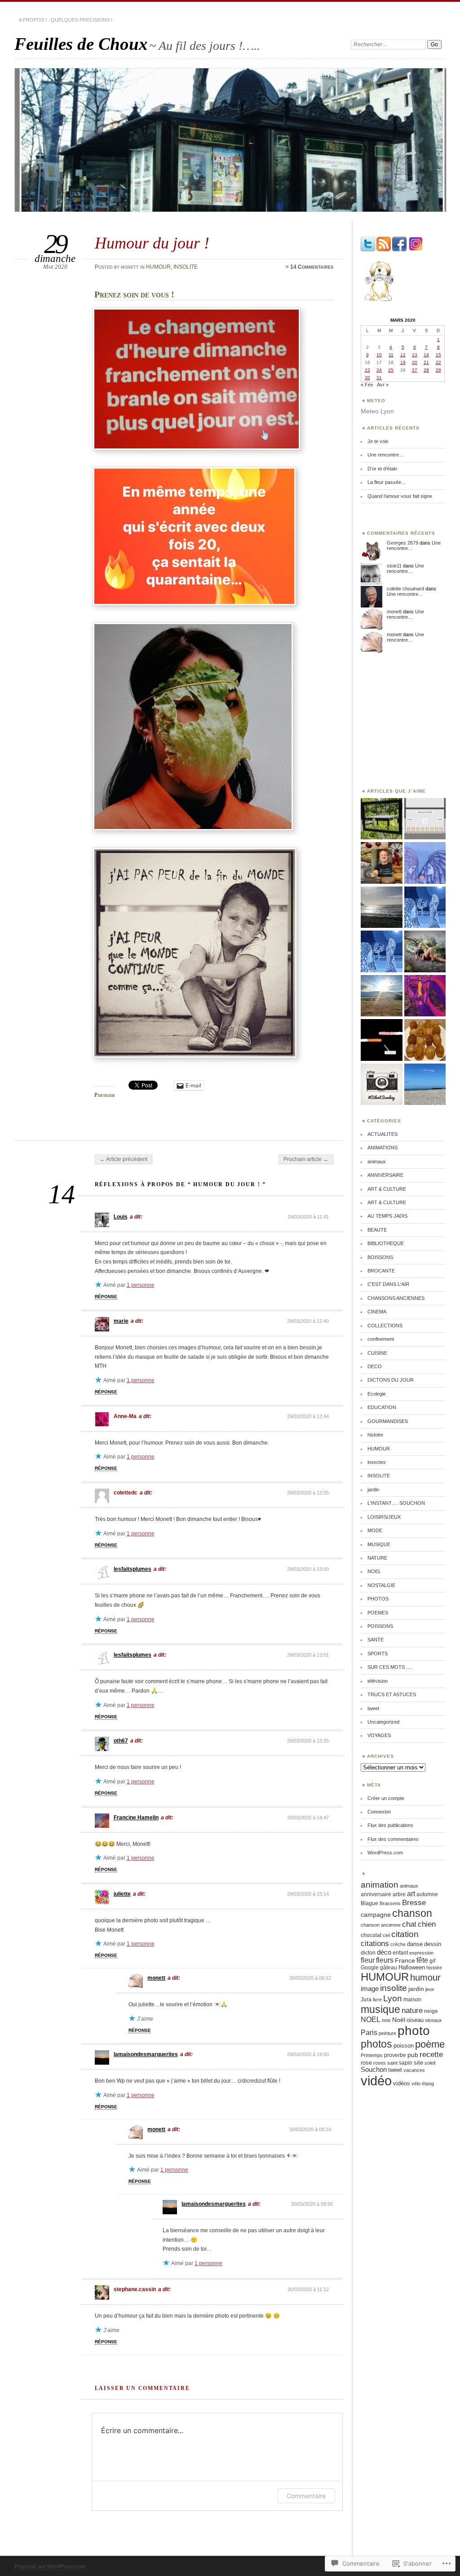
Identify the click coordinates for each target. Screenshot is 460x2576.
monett (130, 267)
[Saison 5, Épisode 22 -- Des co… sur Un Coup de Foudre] (381, 863)
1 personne (141, 1285)
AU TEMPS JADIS (387, 1216)
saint (392, 2063)
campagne (376, 1915)
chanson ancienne (381, 1925)
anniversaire (376, 1894)
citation (405, 1934)
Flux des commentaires (393, 1839)
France (405, 1961)
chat (409, 1924)
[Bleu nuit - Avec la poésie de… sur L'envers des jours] (425, 908)
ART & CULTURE (387, 1189)
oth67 (121, 1741)
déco (384, 1952)
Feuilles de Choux (81, 44)
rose (366, 2063)
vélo (416, 2084)
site (418, 2063)
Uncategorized (383, 1722)
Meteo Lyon (377, 411)
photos (376, 2044)
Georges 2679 (402, 543)
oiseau (415, 2020)
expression (421, 1953)
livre (377, 2000)
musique (380, 2009)
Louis (121, 1217)
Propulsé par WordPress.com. (51, 2567)
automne (427, 1894)
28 (426, 370)
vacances (414, 2070)
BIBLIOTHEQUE (386, 1243)
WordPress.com (385, 1853)
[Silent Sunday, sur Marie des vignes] (381, 1085)
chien (427, 1924)
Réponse (106, 1297)
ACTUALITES (383, 1134)
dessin (433, 1944)
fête (422, 1960)
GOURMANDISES (388, 1421)
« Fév (367, 385)
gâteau (389, 1968)
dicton (368, 1953)
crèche (398, 1944)
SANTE (376, 1640)
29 (438, 370)
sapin (406, 2063)
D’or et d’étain (382, 469)
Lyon (393, 1998)
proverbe (395, 2055)
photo (414, 2031)
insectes (377, 1462)
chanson (412, 1913)
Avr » (383, 385)
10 (379, 355)
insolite (394, 1988)
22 (438, 362)
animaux (377, 1162)
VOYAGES (379, 1735)
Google (370, 1968)
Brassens (390, 1903)
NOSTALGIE (381, 1585)
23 (367, 370)
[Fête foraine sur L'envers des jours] (425, 996)
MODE (375, 1530)
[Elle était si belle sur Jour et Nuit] (381, 819)
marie (121, 1321)
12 (403, 355)
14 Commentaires (312, 267)
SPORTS (378, 1654)
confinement (381, 1339)
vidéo (376, 2081)
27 (415, 370)
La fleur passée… (387, 482)
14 (426, 355)
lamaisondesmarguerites (146, 2054)
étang (428, 2084)
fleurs (385, 1960)
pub (413, 2055)
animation (380, 1885)
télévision (378, 1681)
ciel (386, 1935)
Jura (366, 2000)
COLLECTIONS (385, 1326)
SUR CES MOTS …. (390, 1667)
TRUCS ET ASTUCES (392, 1694)
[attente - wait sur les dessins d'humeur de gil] (425, 819)
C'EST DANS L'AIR (388, 1284)
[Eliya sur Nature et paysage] (425, 952)
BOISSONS (380, 1257)
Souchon (374, 2070)
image (370, 1989)
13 (415, 355)
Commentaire (306, 2496)
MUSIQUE (379, 1544)
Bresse (414, 1902)
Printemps (372, 2055)
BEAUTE (377, 1230)
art (411, 1894)
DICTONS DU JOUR (391, 1380)
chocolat (371, 1935)
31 (379, 378)
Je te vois (378, 441)
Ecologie (377, 1394)
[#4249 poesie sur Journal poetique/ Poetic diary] (381, 908)
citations (375, 1944)
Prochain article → (306, 1159)
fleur (368, 1960)
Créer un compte (386, 1798)
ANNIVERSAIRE (385, 1175)
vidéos (402, 2084)
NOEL (374, 1571)
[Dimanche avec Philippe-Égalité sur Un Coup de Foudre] (425, 1040)
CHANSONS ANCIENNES (396, 1298)
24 (379, 370)
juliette (122, 1894)
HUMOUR (158, 267)
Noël (399, 2020)
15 (438, 355)
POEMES (378, 1613)
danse (415, 1944)
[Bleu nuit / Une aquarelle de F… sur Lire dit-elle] (381, 952)
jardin (373, 1490)
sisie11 (394, 566)
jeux (430, 1989)
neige (431, 2011)
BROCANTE (381, 1271)
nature (412, 2011)
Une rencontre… (386, 455)
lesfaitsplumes (133, 1569)
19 (403, 362)
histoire (375, 1435)
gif (432, 1961)
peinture (387, 2033)
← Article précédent (124, 1159)
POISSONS (380, 1626)
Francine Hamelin (136, 1818)
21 (426, 362)
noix (386, 2020)
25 (391, 370)
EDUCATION (382, 1407)
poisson (404, 2046)
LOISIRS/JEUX (384, 1517)
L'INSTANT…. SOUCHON (396, 1503)
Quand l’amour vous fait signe (400, 496)
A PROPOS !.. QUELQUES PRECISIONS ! (66, 20)
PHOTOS (378, 1599)
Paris (369, 2033)
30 (367, 378)
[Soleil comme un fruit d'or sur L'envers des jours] (425, 863)
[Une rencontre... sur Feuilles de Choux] (381, 996)
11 (391, 355)
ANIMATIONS (383, 1148)
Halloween (412, 1968)
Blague (369, 1903)
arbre (399, 1894)
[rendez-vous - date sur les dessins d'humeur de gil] (381, 1040)
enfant (400, 1953)
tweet (373, 1708)
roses (380, 2063)
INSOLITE (186, 267)
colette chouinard (405, 589)
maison (412, 1999)
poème (430, 2044)
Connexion (379, 1812)
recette (431, 2055)
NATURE (377, 1558)
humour (425, 1977)
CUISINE (377, 1353)
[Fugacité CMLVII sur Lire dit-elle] (425, 1085)
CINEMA (377, 1312)
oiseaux (433, 2020)
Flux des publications (390, 1825)
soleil (430, 2063)
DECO (375, 1366)
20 (415, 362)
